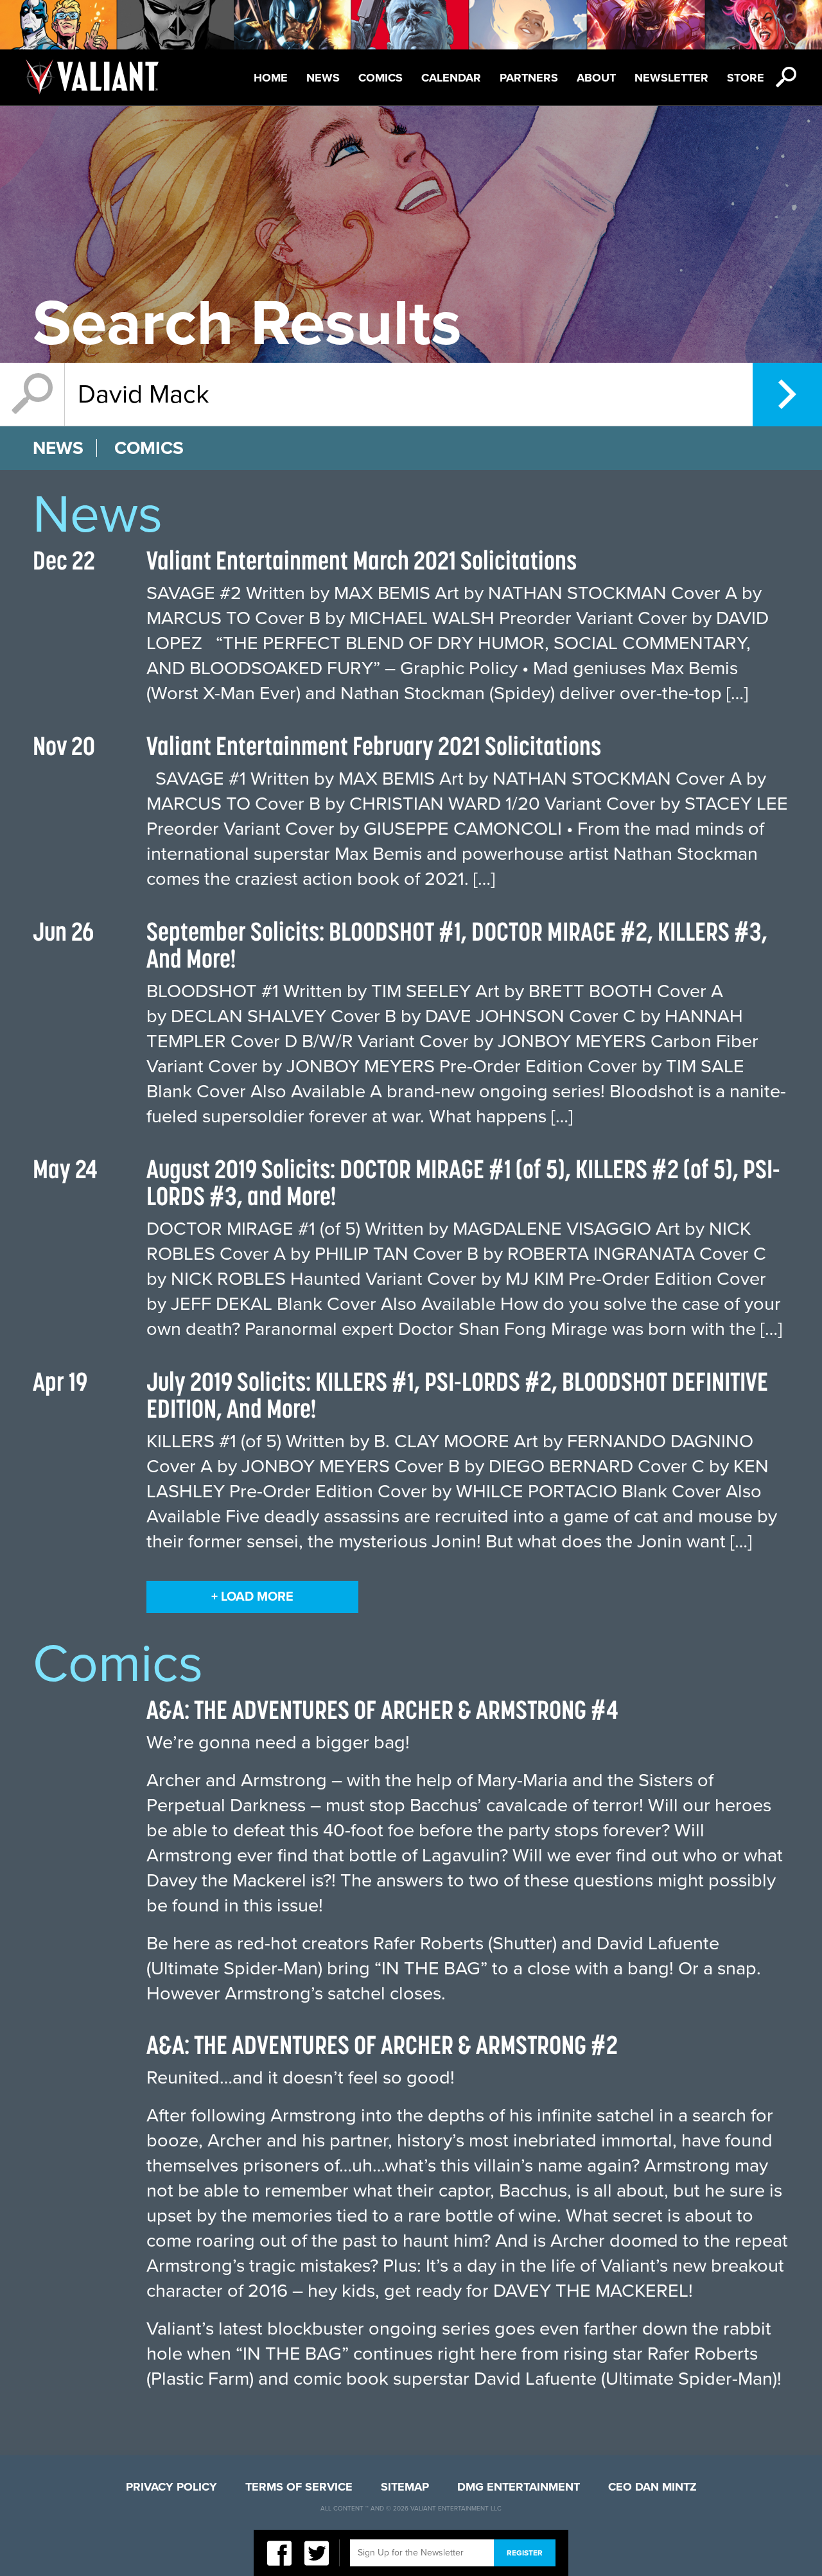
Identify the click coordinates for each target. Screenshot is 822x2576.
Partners (529, 78)
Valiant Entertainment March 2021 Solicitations (362, 560)
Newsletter (671, 78)
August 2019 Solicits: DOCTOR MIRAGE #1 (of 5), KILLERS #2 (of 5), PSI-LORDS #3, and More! (463, 1182)
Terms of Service (299, 2487)
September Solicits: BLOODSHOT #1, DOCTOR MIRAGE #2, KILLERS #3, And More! (457, 945)
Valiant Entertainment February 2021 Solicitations (374, 746)
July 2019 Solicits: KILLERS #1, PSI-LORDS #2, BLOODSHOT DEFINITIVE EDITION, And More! (457, 1395)
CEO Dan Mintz (652, 2487)
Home (271, 78)
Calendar (451, 78)
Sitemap (405, 2487)
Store (746, 78)
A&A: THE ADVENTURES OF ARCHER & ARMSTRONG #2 (382, 2045)
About (596, 78)
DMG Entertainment (519, 2487)
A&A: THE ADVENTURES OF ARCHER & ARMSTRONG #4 (382, 1710)
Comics (380, 78)
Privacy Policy (171, 2487)
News (323, 78)
